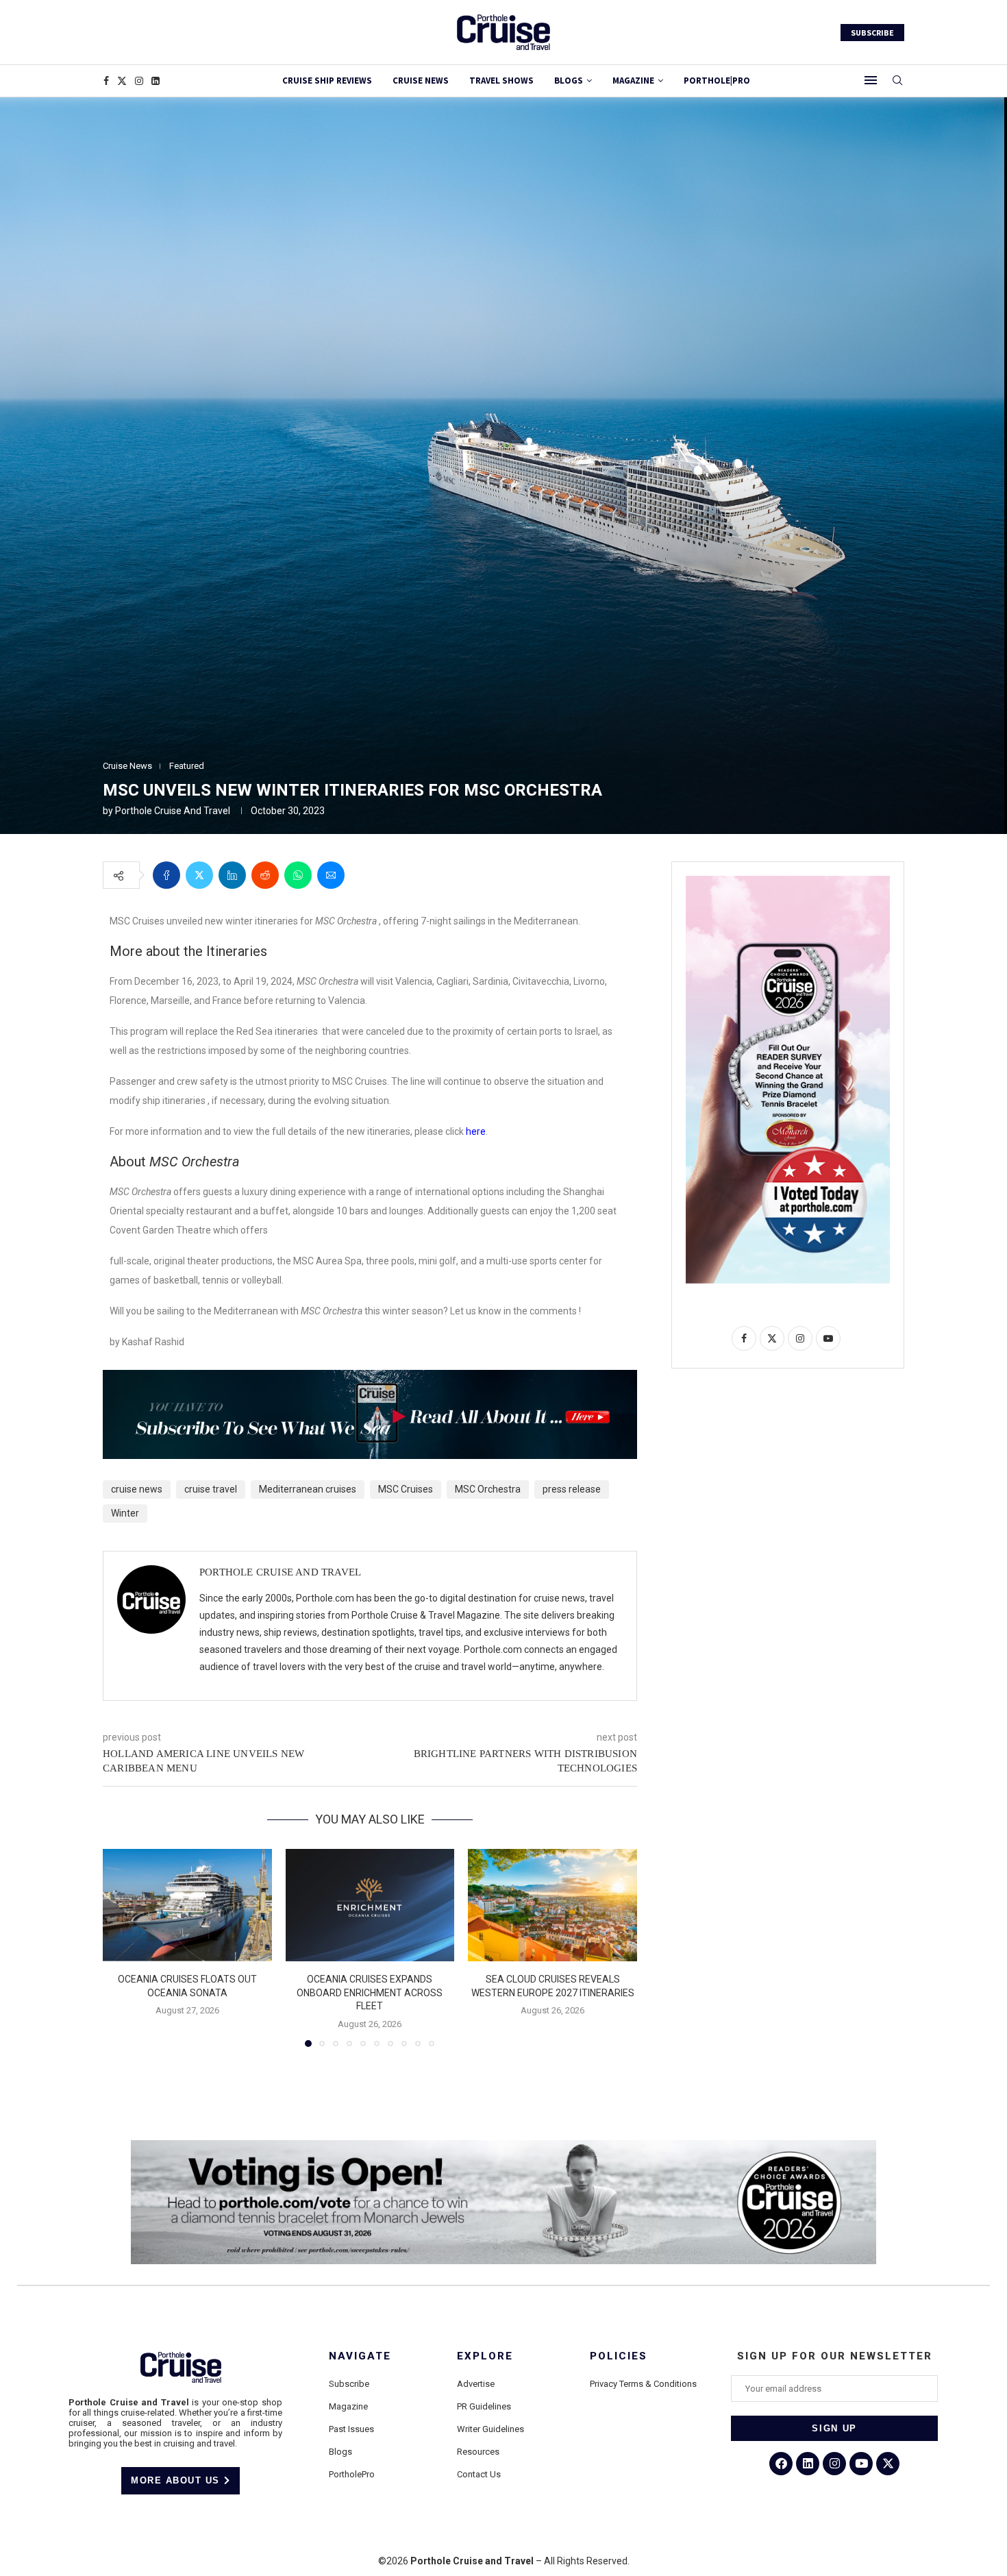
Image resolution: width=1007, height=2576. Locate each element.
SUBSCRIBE (872, 33)
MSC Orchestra (488, 1489)
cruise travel (211, 1489)
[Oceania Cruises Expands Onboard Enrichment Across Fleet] (370, 1905)
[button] (121, 1947)
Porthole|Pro (717, 81)
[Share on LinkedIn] (232, 875)
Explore (485, 2356)
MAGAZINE (633, 81)
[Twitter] (122, 81)
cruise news (137, 1489)
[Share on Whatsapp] (298, 875)
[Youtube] (861, 2464)
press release (572, 1489)
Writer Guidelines (490, 2429)
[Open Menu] (871, 80)
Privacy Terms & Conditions (643, 2384)
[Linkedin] (156, 81)
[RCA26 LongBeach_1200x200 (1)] (503, 2146)
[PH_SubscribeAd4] (370, 1379)
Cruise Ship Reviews (327, 81)
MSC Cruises (406, 1489)
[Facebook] (106, 81)
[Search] (897, 81)
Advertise (476, 2384)
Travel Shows (501, 81)
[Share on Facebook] (166, 875)
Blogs (569, 81)
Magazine (348, 2406)
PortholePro (352, 2474)
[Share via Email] (331, 875)
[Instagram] (139, 81)
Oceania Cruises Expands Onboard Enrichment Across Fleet (370, 1992)
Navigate (360, 2356)
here (476, 1131)
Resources (478, 2452)
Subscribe (349, 2384)
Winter (125, 1513)
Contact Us (479, 2474)
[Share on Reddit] (265, 875)
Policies (619, 2356)
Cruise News (421, 81)
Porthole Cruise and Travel (173, 811)
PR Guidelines (484, 2406)
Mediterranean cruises (308, 1489)
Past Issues (351, 2429)
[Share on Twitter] (199, 875)
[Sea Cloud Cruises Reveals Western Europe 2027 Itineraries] (552, 1905)
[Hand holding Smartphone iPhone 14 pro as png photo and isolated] (788, 881)
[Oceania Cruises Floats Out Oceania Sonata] (187, 1905)
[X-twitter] (888, 2464)
